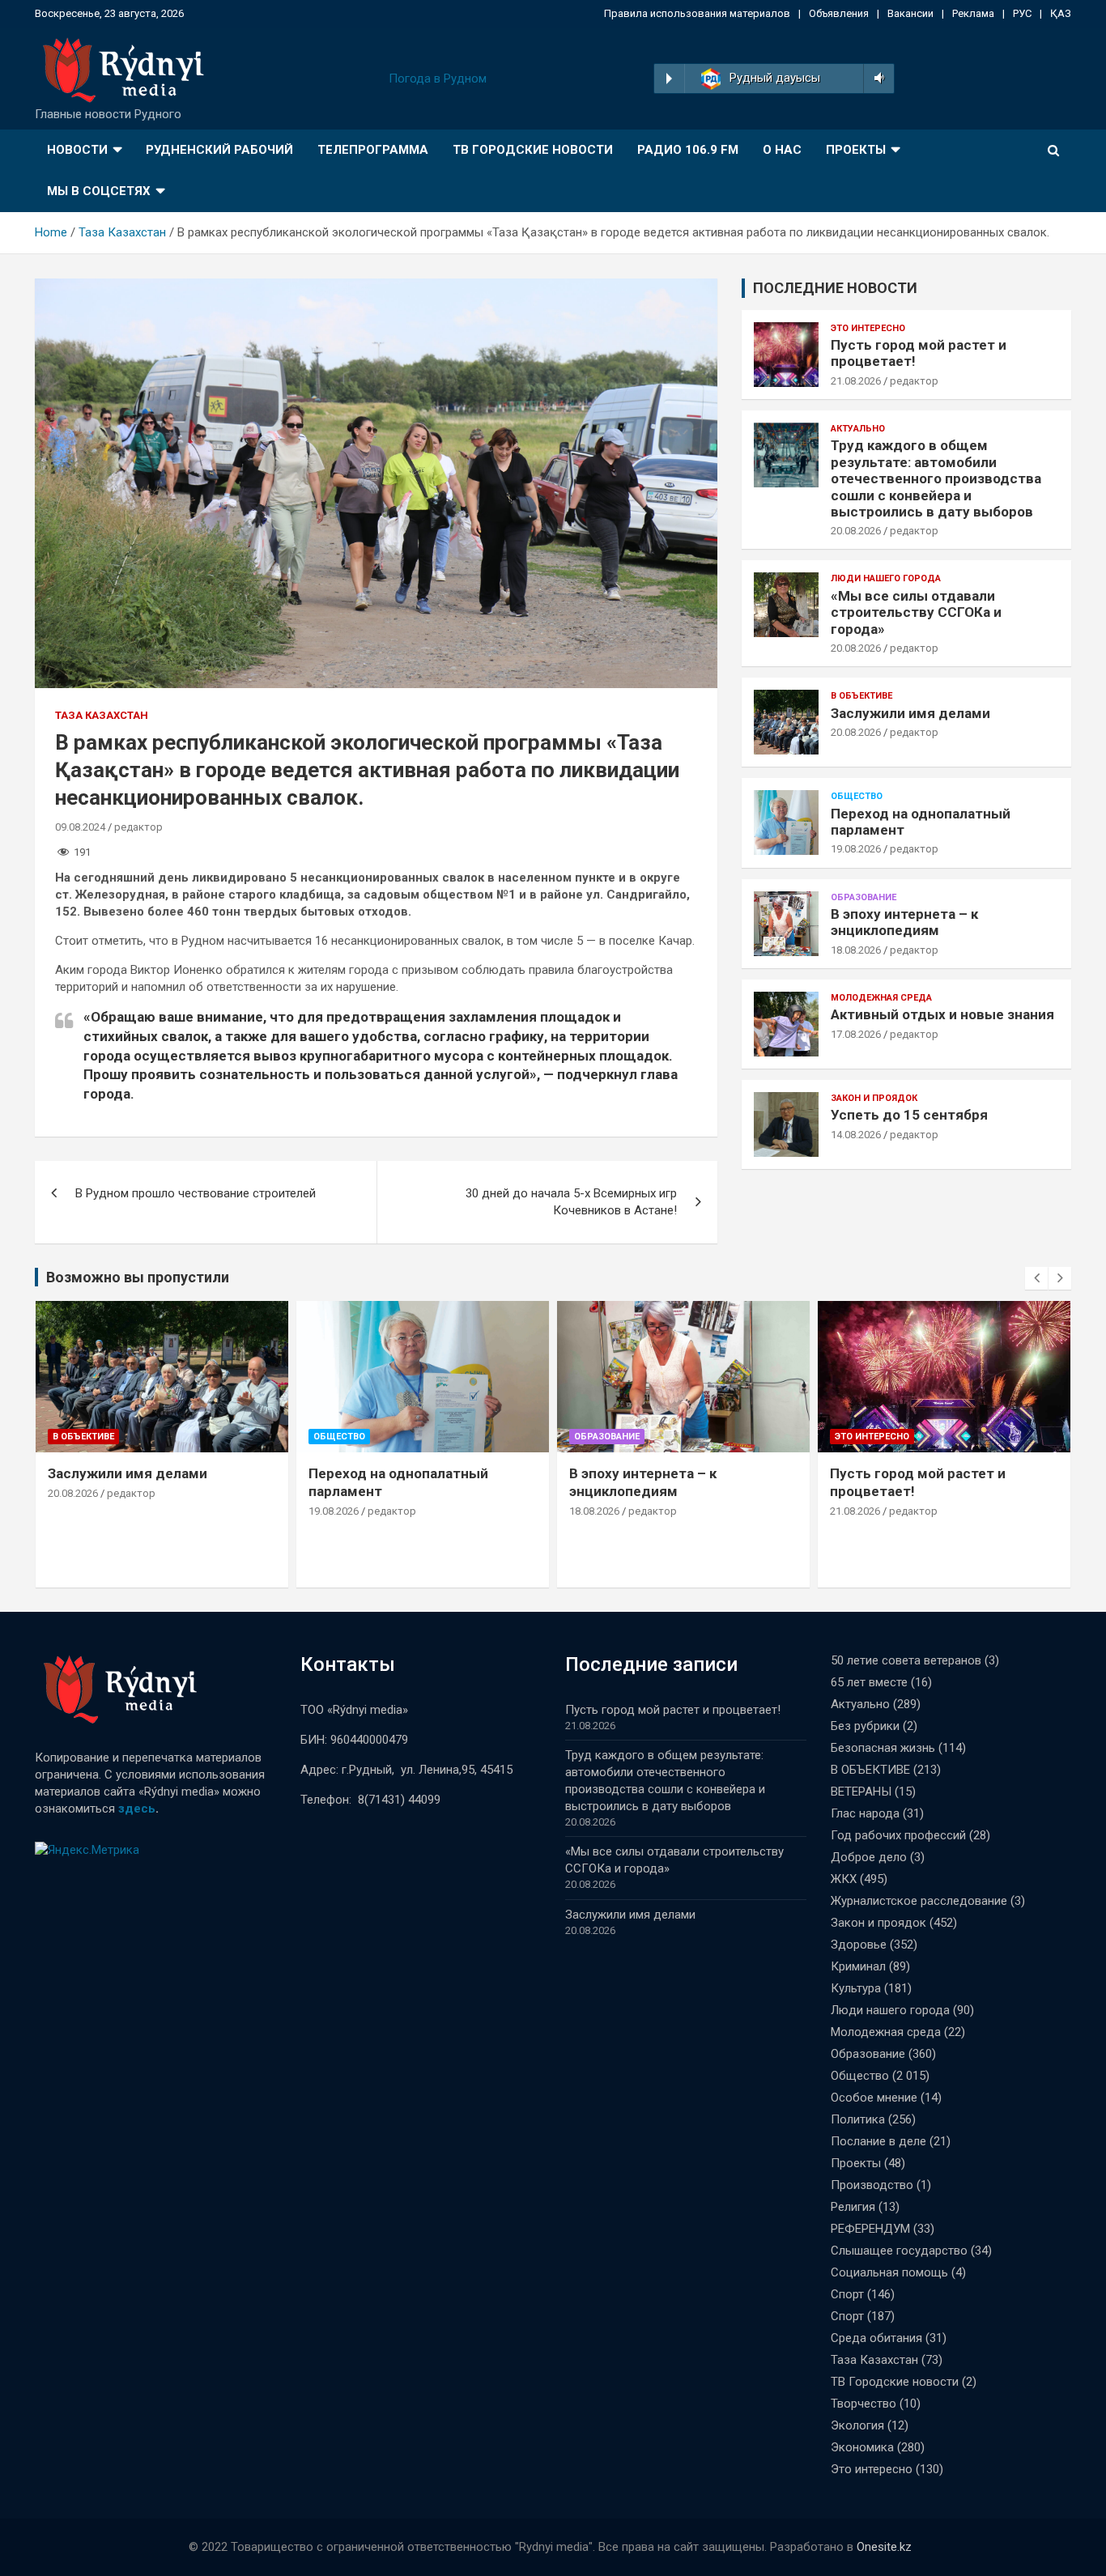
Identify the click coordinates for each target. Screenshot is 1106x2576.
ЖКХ (844, 1879)
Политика (858, 2119)
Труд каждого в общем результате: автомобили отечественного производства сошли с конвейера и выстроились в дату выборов (936, 478)
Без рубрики (865, 1726)
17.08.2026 (856, 1034)
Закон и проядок (874, 1098)
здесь (137, 1809)
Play (669, 79)
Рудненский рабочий (219, 150)
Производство (872, 2185)
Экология (857, 2425)
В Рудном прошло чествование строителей (196, 1193)
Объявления (839, 13)
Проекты (856, 150)
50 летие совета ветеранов (906, 1660)
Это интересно (868, 328)
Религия (853, 2207)
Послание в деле (878, 2141)
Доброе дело (869, 1857)
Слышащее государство (899, 2251)
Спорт (847, 2294)
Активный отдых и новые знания (942, 1014)
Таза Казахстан (102, 715)
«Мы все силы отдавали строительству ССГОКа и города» (916, 612)
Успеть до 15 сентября (909, 1115)
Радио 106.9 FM (688, 150)
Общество (857, 796)
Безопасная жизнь (883, 1748)
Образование (864, 897)
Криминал (858, 1966)
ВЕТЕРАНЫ (861, 1792)
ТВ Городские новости (533, 150)
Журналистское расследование (919, 1901)
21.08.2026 (856, 381)
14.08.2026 (856, 1135)
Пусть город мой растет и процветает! (673, 1710)
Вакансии (910, 13)
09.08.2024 (80, 827)
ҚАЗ (1061, 13)
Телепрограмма (373, 150)
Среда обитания (876, 2338)
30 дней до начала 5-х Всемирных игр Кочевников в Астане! (571, 1202)
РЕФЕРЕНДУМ (870, 2229)
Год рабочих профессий (898, 1835)
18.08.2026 (856, 950)
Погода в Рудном (438, 79)
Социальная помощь (889, 2272)
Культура (856, 1988)
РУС (1022, 13)
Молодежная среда (881, 998)
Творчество (864, 2404)
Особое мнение (874, 2098)
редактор (138, 827)
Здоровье (859, 1945)
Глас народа (865, 1813)
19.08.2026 (856, 849)
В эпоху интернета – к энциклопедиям (904, 922)
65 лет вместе (869, 1682)
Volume (876, 79)
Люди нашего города (886, 578)
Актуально (858, 429)
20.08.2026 (856, 531)
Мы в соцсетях (99, 191)
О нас (782, 150)
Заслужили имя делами (910, 713)
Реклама (973, 13)
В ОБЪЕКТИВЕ (861, 696)
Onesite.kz (884, 2547)
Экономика (862, 2447)
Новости (77, 150)
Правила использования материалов (697, 13)
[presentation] (1036, 1278)
